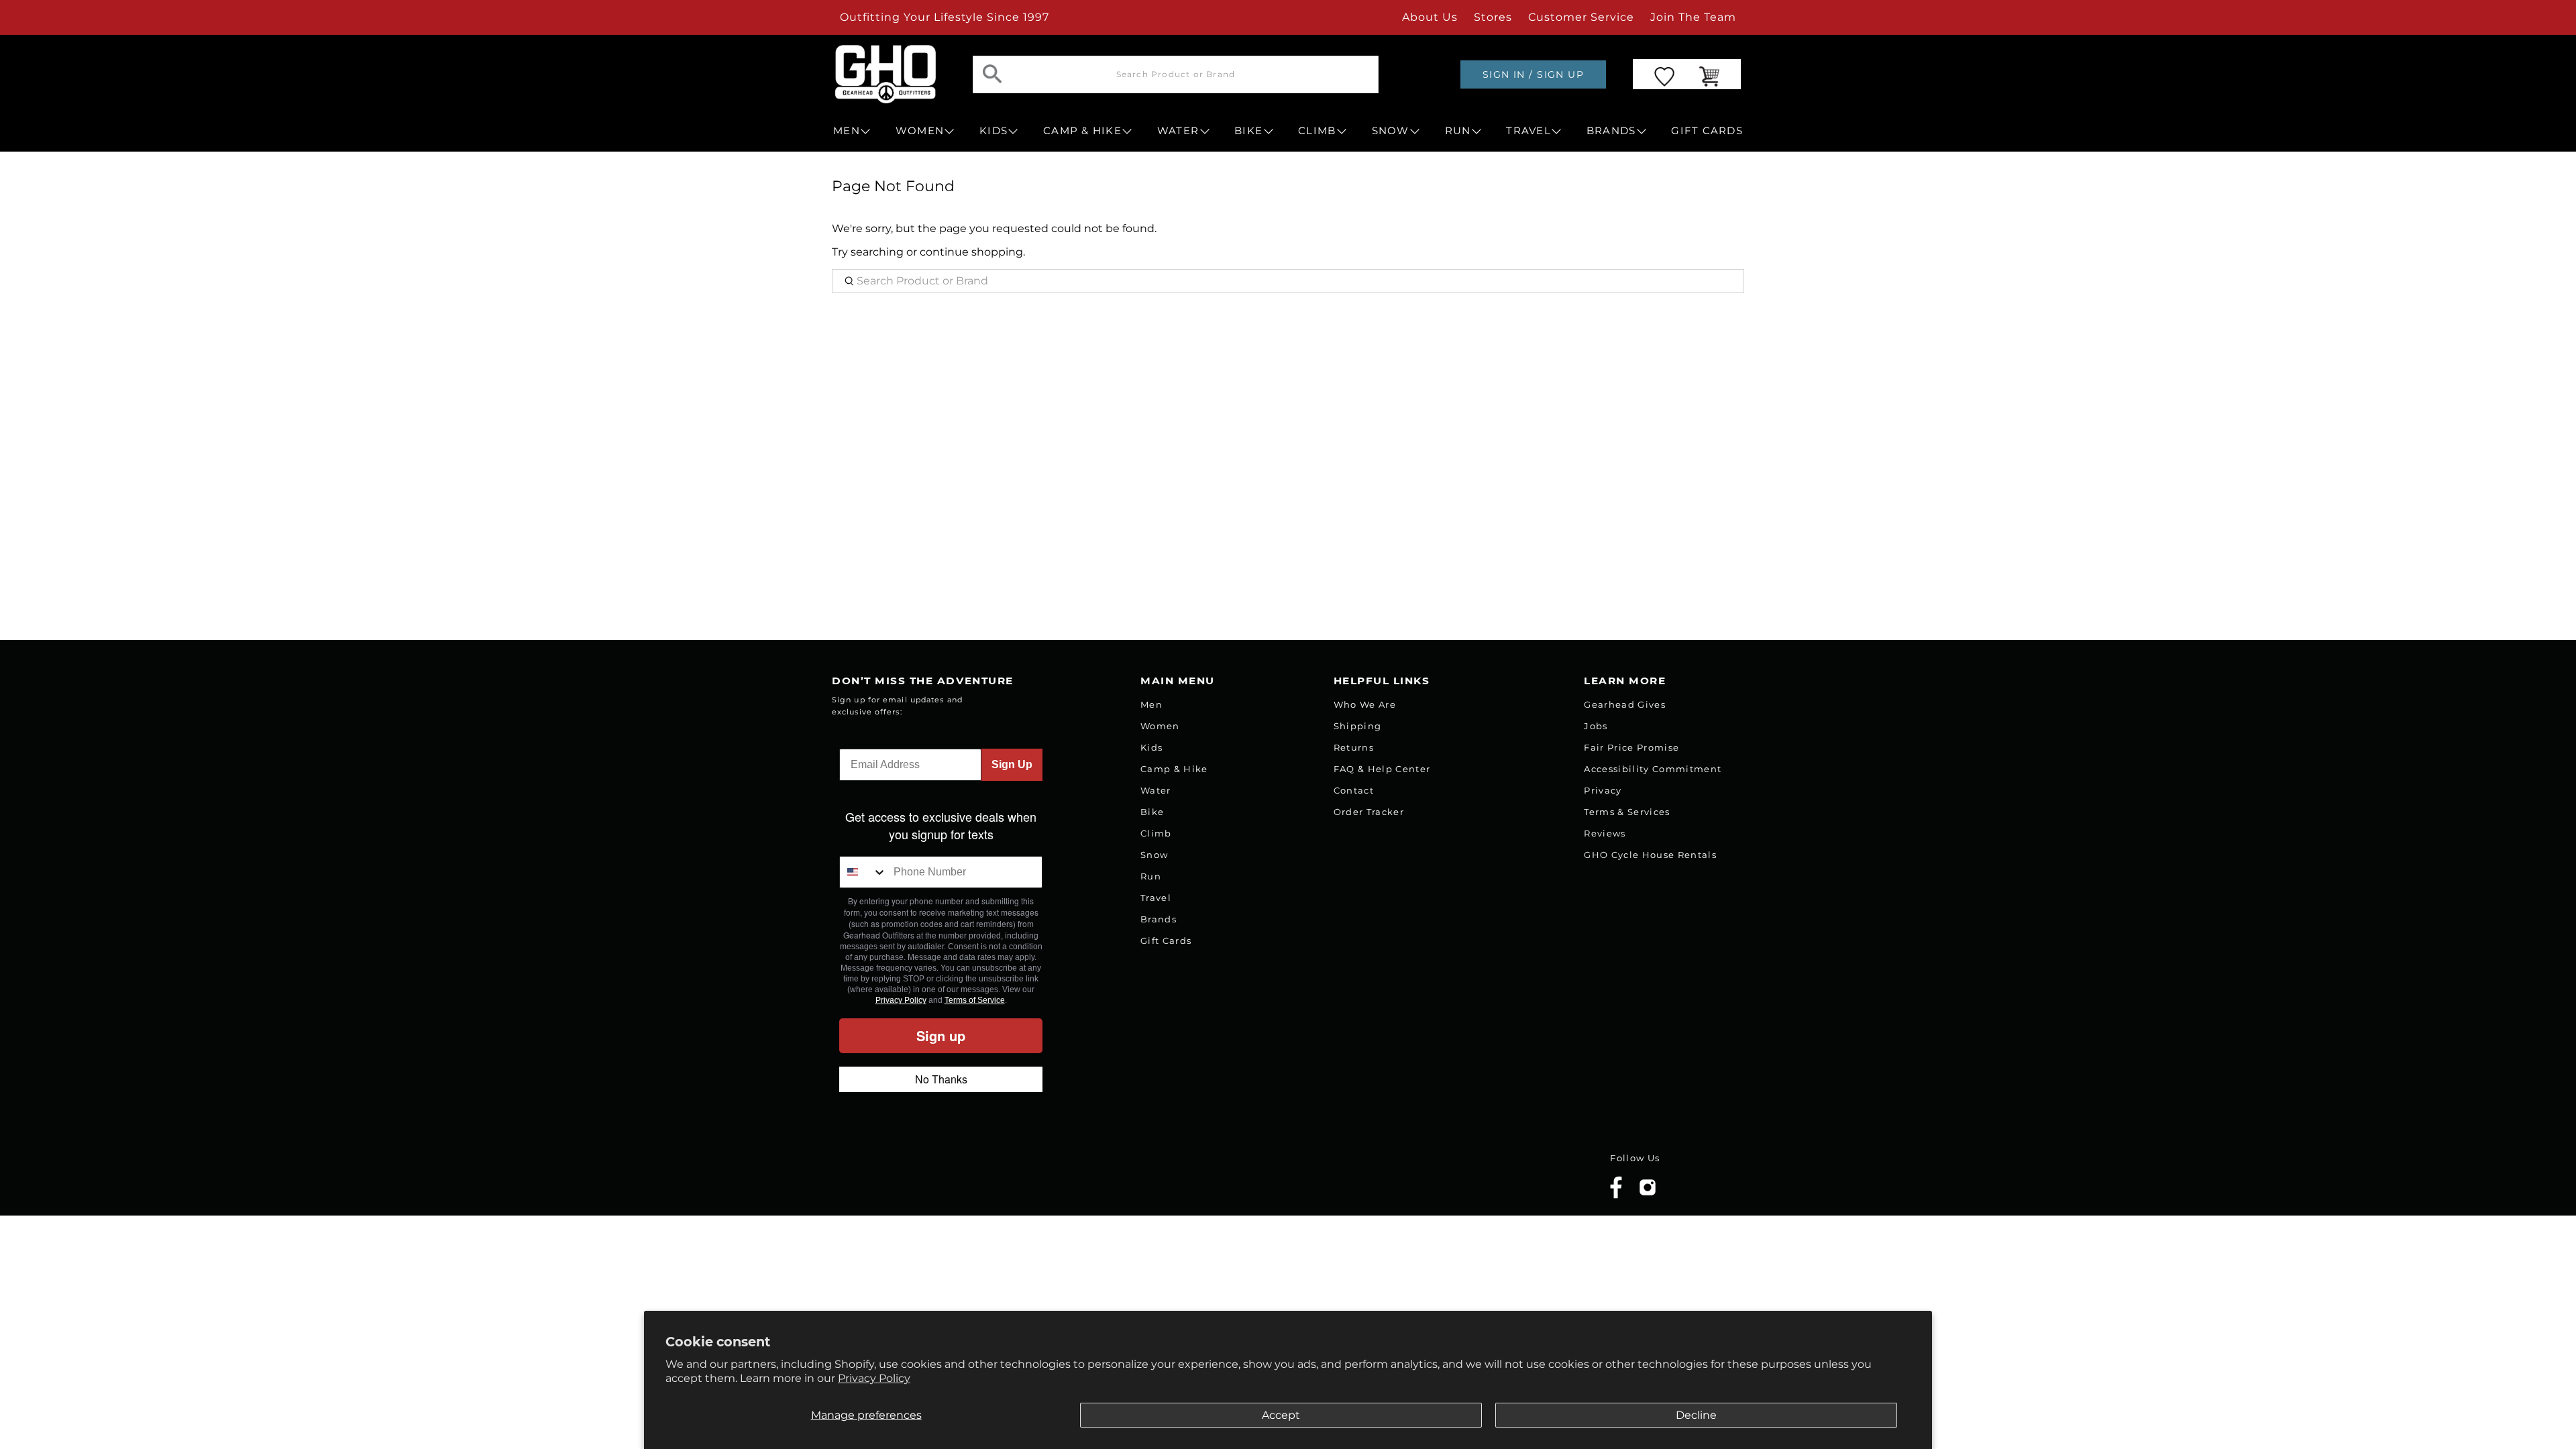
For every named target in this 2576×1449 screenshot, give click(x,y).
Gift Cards (1166, 941)
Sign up (941, 1035)
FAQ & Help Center (1382, 769)
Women (1160, 726)
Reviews (1605, 833)
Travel (1156, 898)
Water (1156, 790)
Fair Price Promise (1631, 747)
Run (1151, 876)
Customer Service (1581, 17)
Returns (1354, 747)
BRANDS (1611, 131)
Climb (1156, 833)
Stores (1493, 17)
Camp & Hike (1174, 769)
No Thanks (941, 1079)
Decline (1696, 1415)
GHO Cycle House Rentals (1650, 855)
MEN (847, 131)
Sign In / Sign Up (1533, 74)
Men (1151, 704)
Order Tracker (1369, 812)
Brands (1159, 919)
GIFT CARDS (1707, 131)
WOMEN (920, 131)
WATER (1178, 131)
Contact (1354, 790)
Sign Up (1012, 764)
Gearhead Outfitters (981, 1178)
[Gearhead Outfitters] (885, 74)
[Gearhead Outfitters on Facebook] (1616, 1196)
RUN (1458, 131)
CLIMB (1317, 131)
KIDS (994, 131)
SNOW (1391, 131)
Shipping (1358, 726)
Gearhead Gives (1625, 704)
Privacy (1603, 790)
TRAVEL (1528, 131)
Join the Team (1693, 17)
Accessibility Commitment (1653, 769)
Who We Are (1365, 704)
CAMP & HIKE (1082, 131)
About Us (1430, 17)
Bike (1152, 812)
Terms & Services (1627, 812)
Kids (1151, 747)
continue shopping (971, 252)
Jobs (1596, 726)
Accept (1281, 1415)
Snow (1154, 855)
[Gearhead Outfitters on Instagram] (1648, 1192)
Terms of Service (975, 1000)
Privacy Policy (874, 1378)
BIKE (1248, 131)
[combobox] (863, 872)
